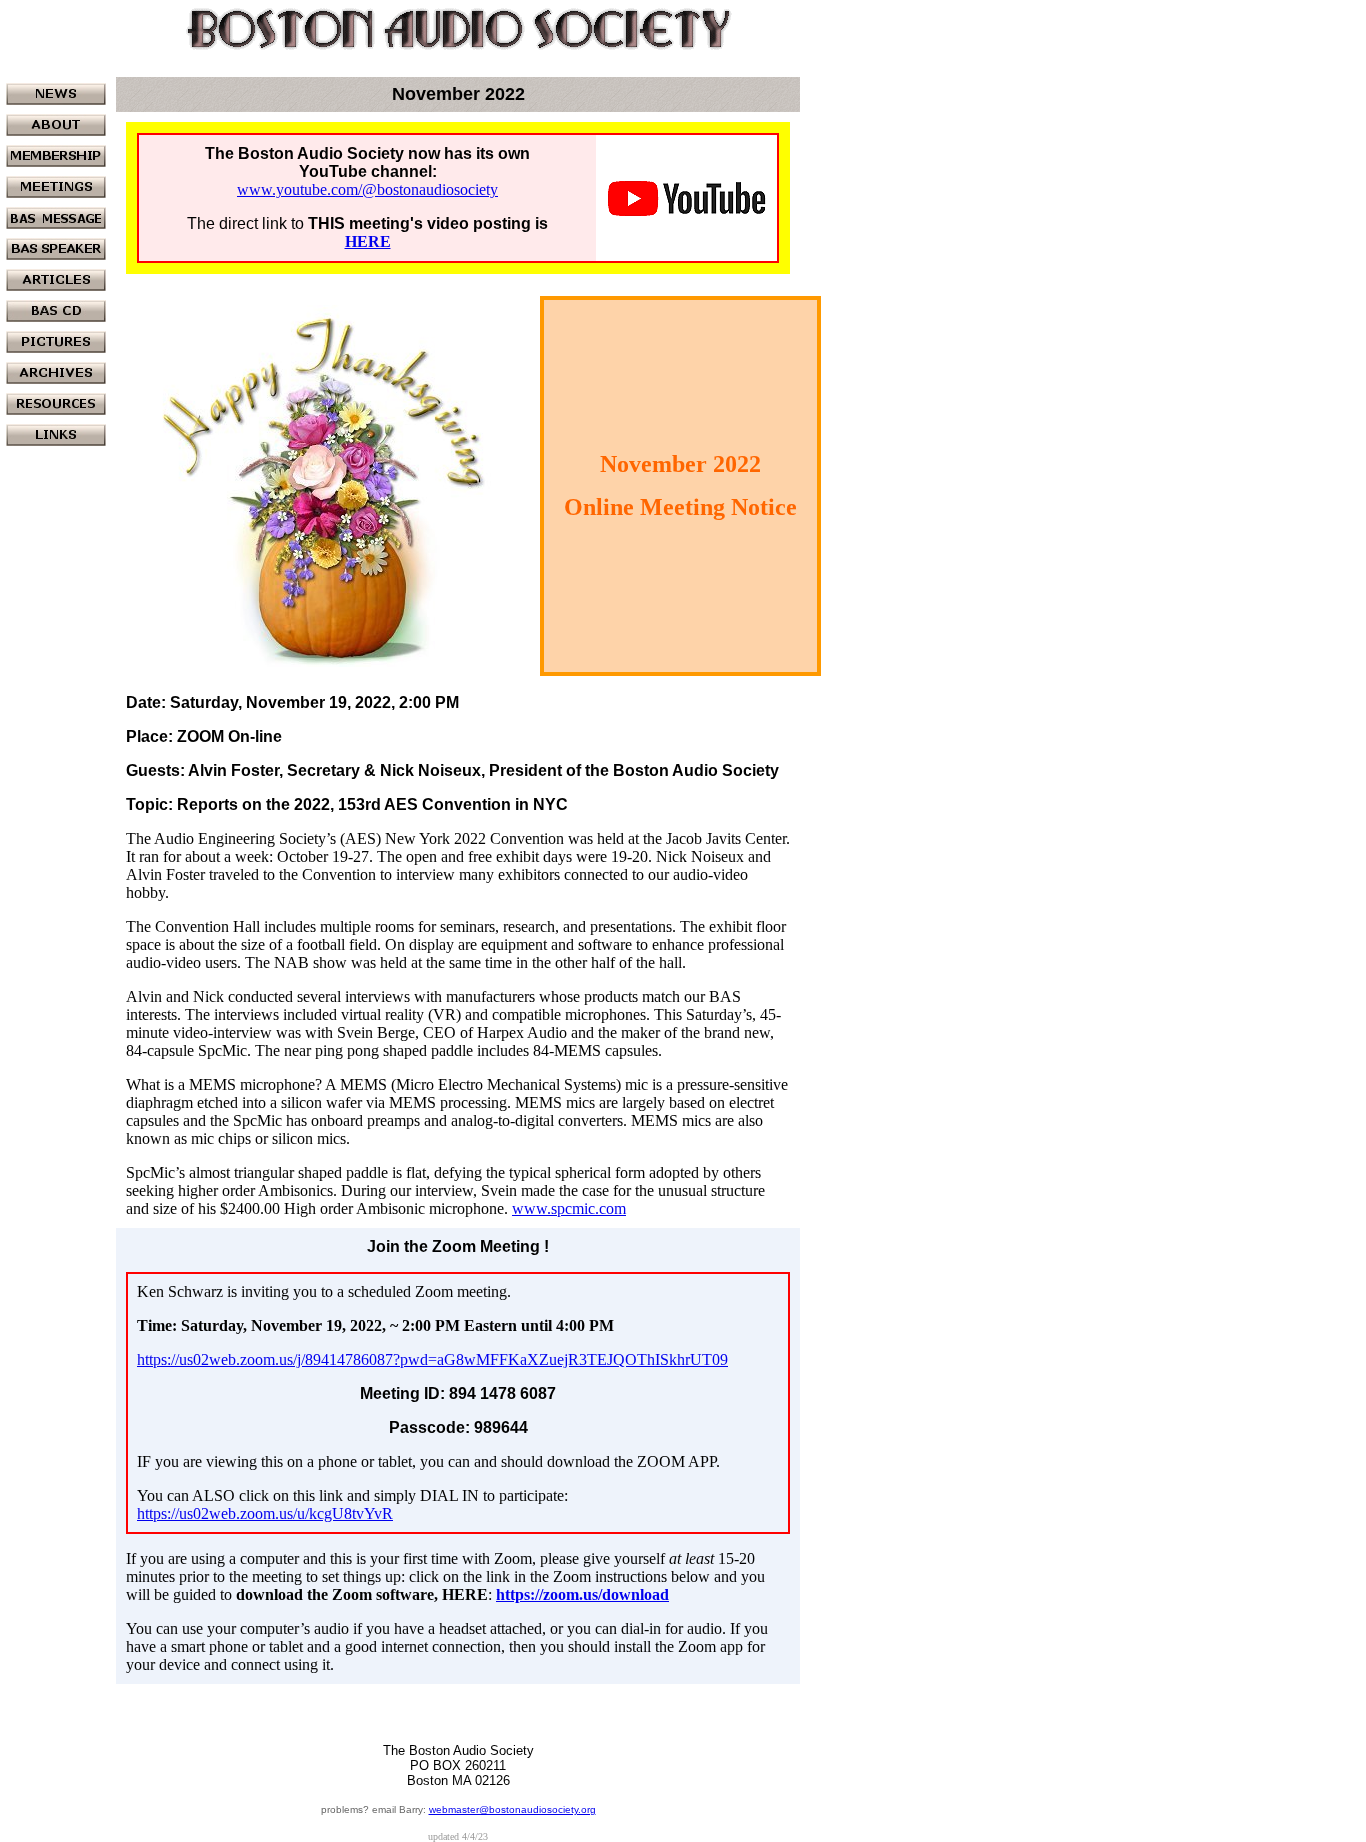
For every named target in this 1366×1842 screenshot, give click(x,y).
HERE (368, 241)
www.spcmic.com (569, 1208)
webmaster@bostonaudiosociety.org (512, 1809)
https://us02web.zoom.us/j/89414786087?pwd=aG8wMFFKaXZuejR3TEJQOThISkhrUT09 (432, 1359)
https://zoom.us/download (582, 1594)
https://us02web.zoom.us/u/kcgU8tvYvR (265, 1513)
